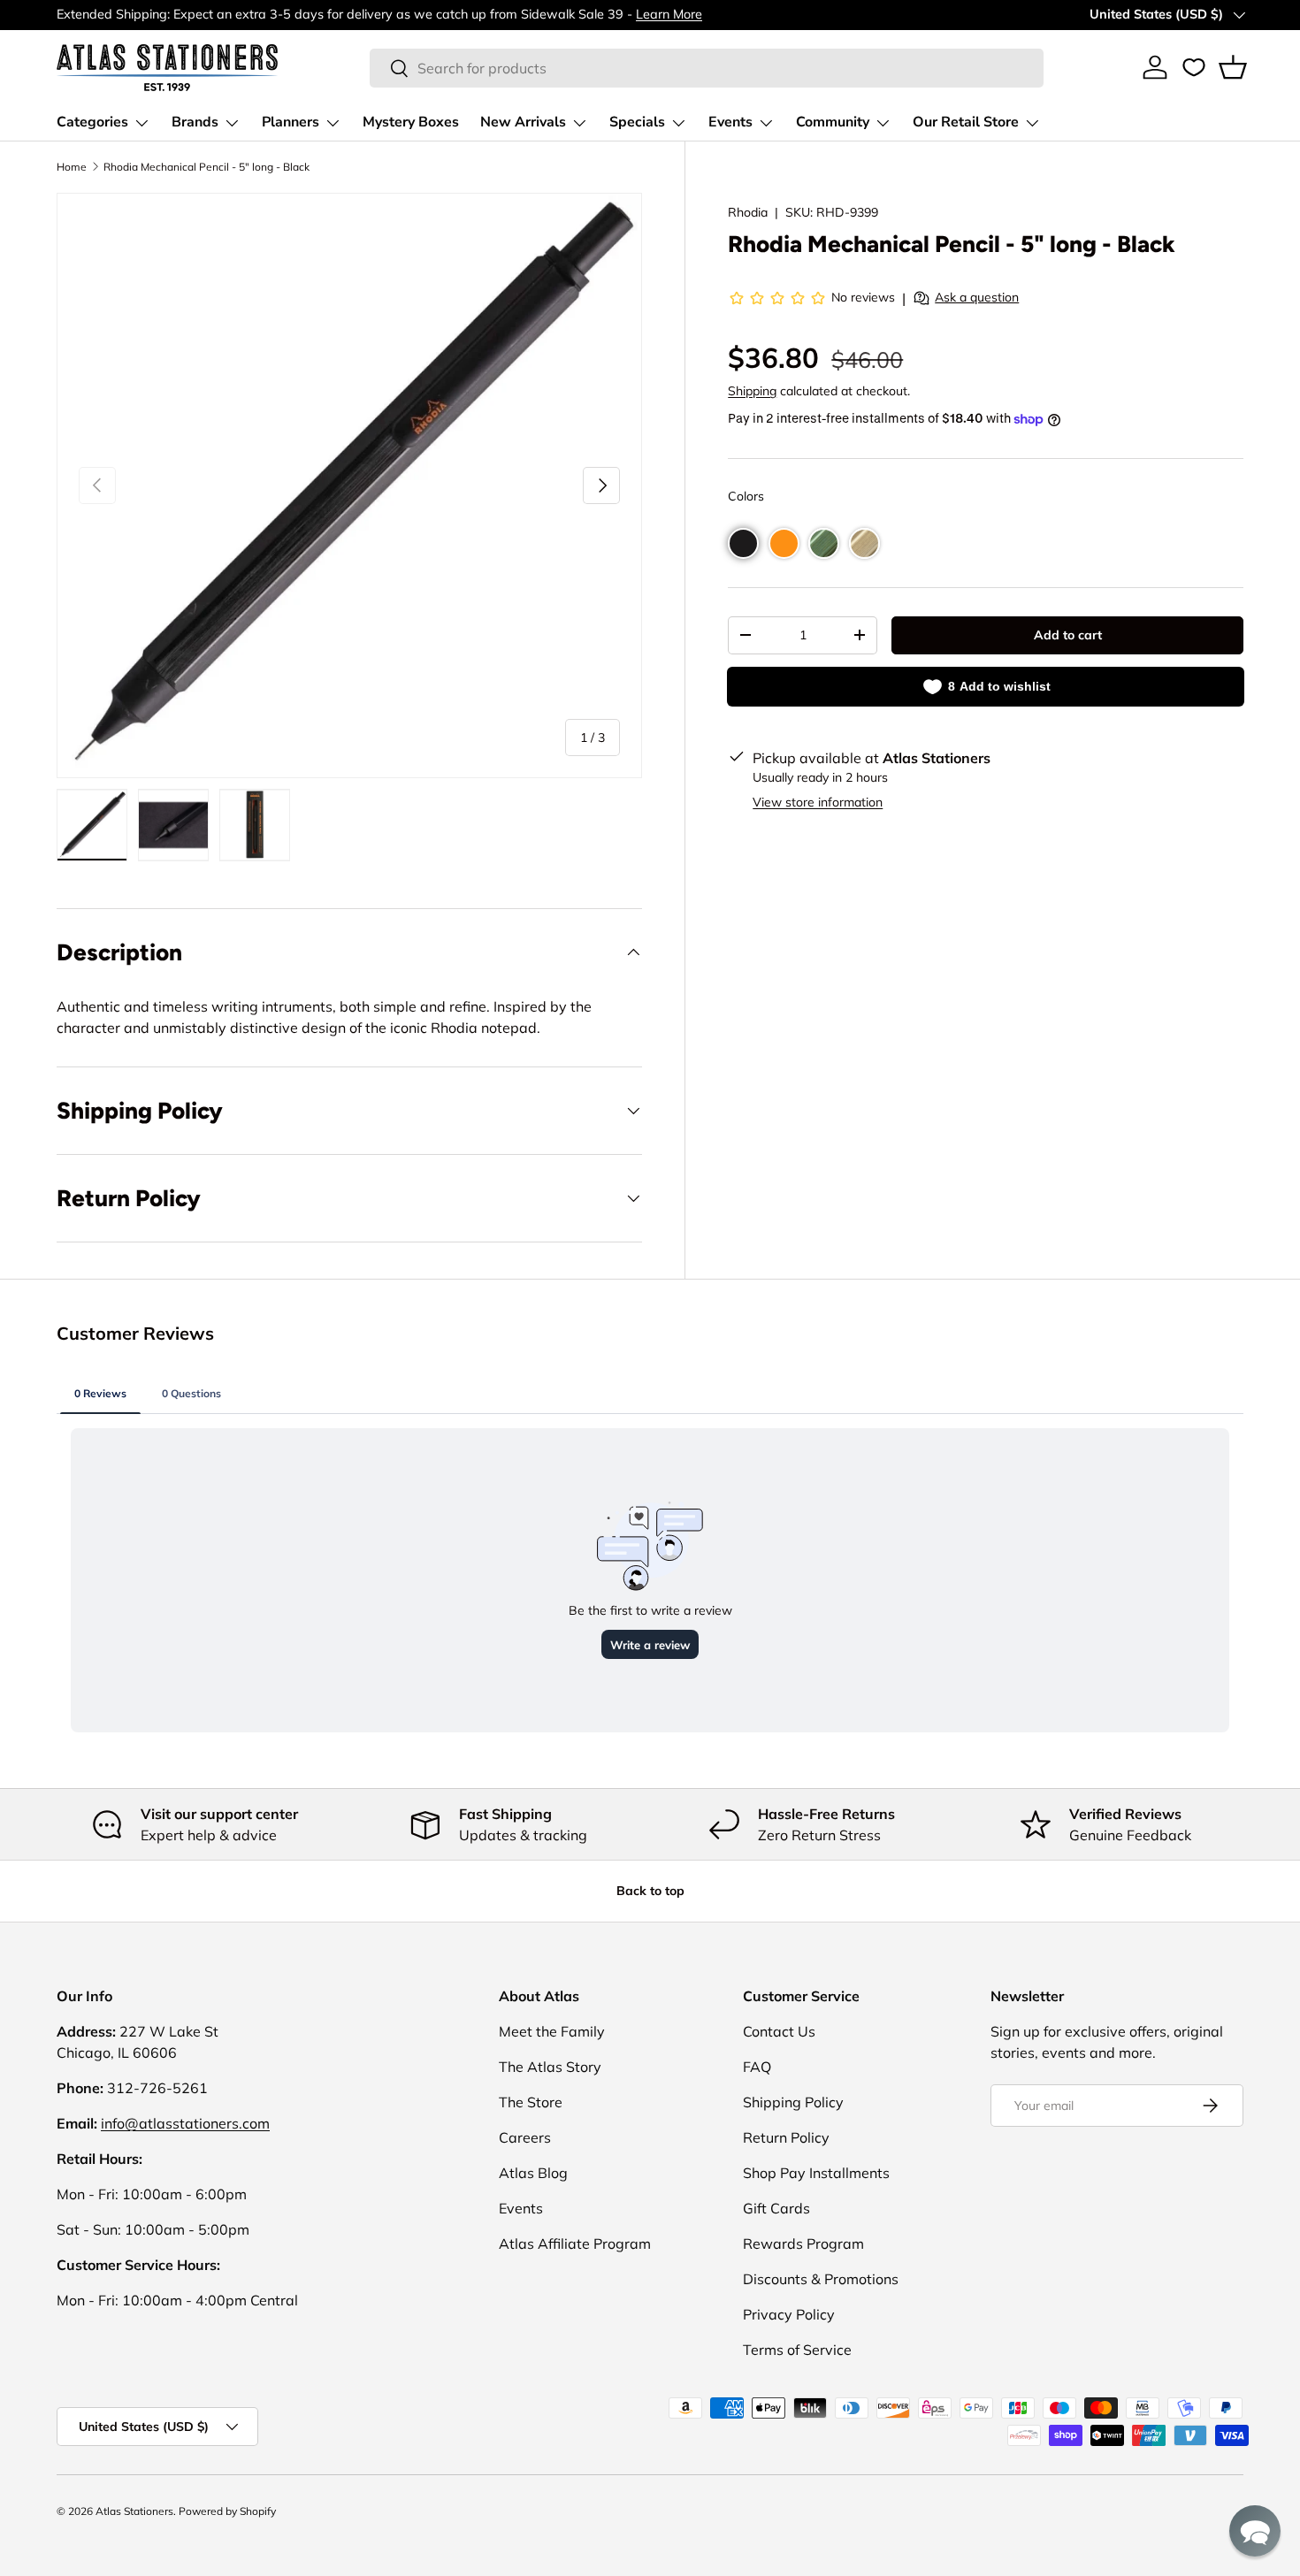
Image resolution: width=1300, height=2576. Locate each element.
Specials (637, 122)
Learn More (669, 14)
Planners (291, 122)
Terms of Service (797, 2350)
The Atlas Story (550, 2067)
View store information (818, 802)
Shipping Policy (793, 2102)
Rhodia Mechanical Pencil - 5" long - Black (206, 167)
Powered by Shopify (227, 2511)
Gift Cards (776, 2208)
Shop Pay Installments (816, 2173)
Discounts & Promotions (821, 2279)
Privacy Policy (789, 2314)
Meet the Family (552, 2031)
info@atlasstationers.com (185, 2123)
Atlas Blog (533, 2173)
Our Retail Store (966, 122)
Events (730, 122)
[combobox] (707, 68)
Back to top (650, 1891)
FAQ (757, 2067)
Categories (92, 122)
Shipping (752, 391)
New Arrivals (523, 122)
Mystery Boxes (411, 122)
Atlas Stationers (134, 2511)
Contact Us (779, 2031)
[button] (1233, 67)
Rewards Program (803, 2243)
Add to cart (1068, 635)
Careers (525, 2137)
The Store (531, 2102)
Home (72, 167)
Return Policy (786, 2137)
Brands (195, 122)
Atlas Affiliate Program (575, 2243)
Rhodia (748, 212)
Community (833, 122)
